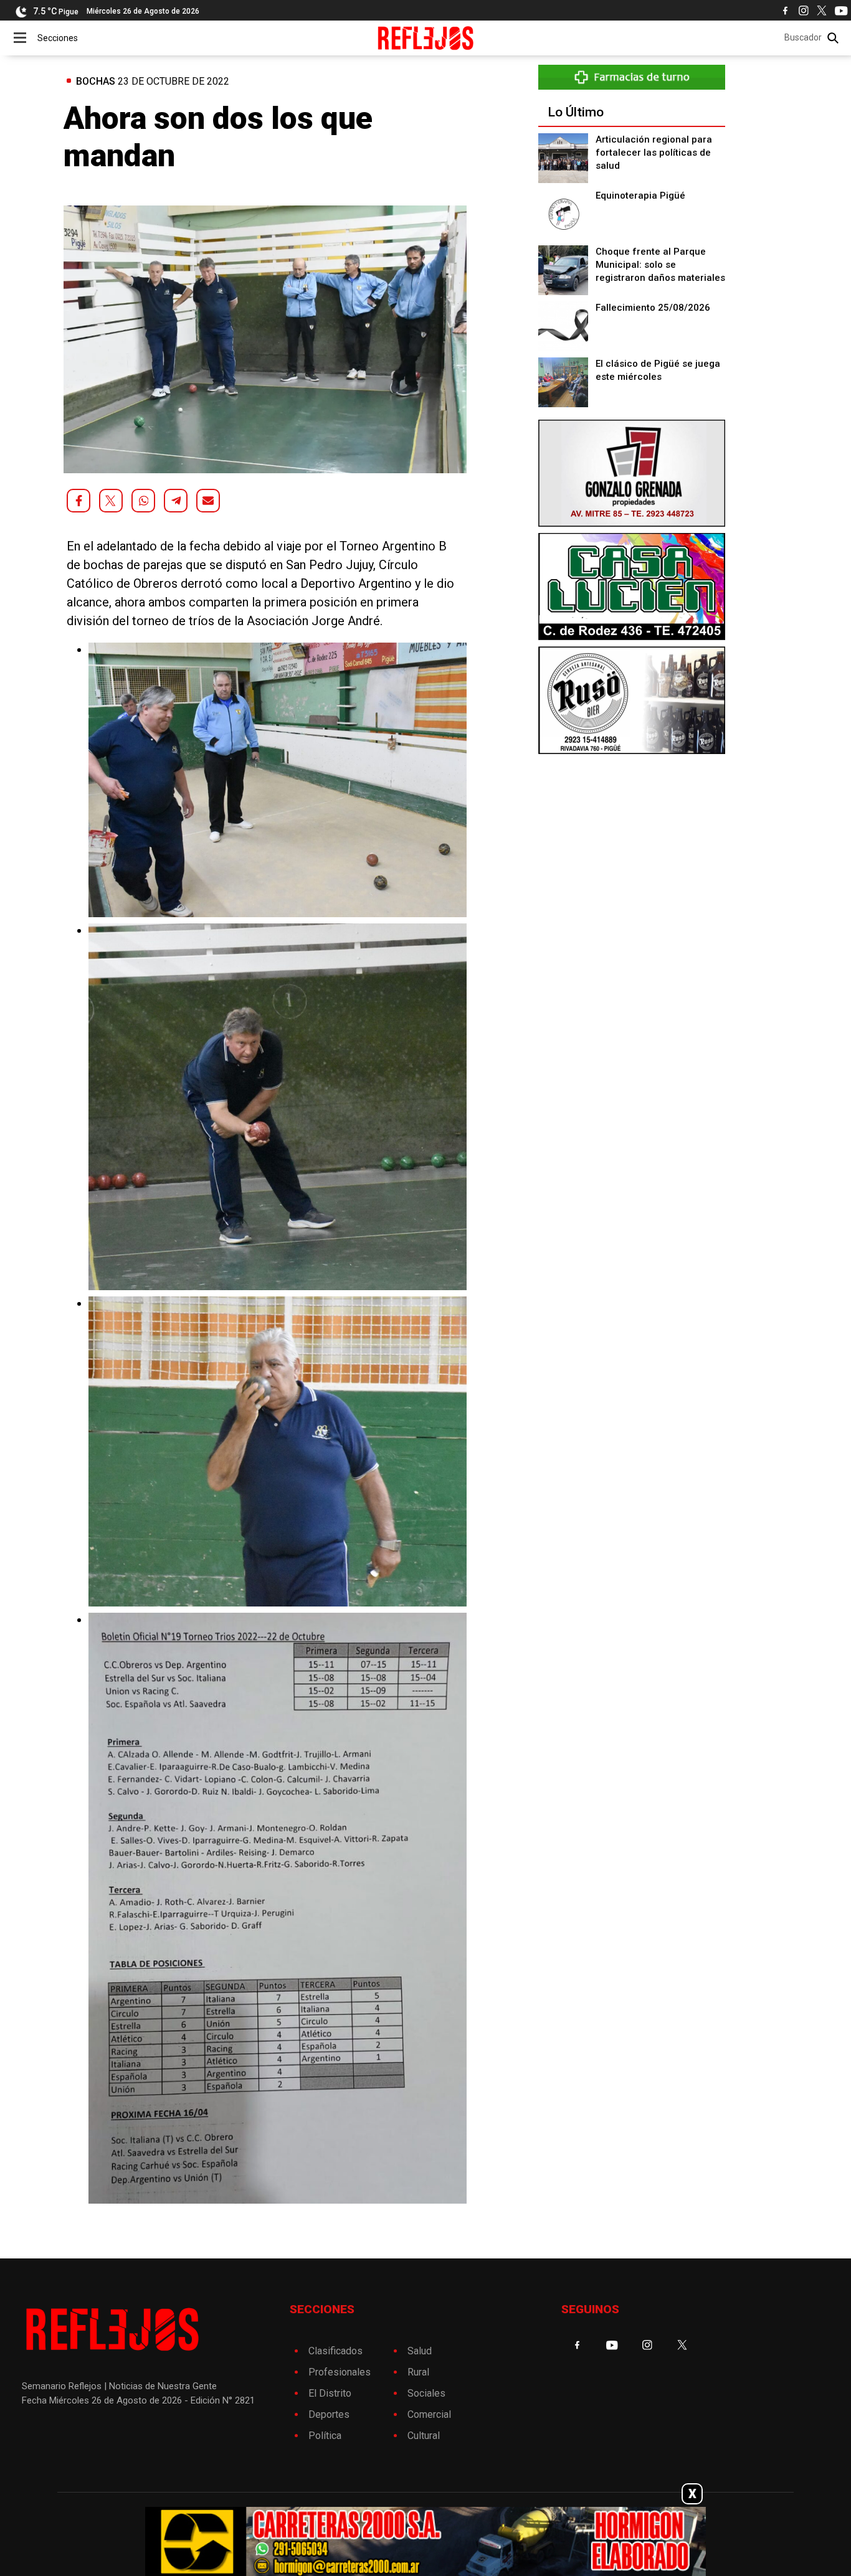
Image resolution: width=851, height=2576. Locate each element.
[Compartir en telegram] (176, 501)
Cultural (424, 2436)
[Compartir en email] (208, 501)
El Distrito (330, 2393)
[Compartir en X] (111, 501)
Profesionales (340, 2372)
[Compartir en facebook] (78, 501)
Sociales (426, 2393)
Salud (420, 2351)
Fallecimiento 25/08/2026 (653, 308)
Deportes (329, 2414)
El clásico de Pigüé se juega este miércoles (658, 370)
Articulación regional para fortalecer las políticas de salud (654, 153)
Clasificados (335, 2351)
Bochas (96, 81)
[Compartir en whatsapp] (143, 501)
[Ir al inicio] (426, 38)
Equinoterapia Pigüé (640, 196)
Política (325, 2436)
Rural (418, 2372)
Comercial (429, 2414)
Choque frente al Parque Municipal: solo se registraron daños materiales (660, 265)
